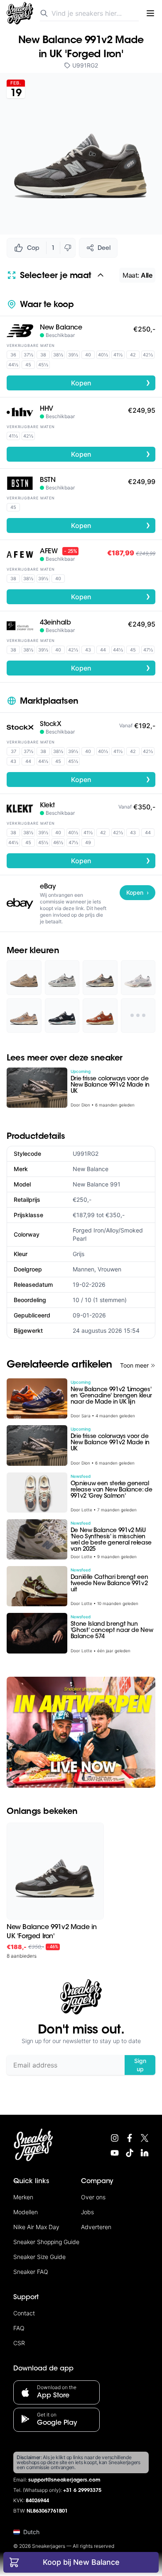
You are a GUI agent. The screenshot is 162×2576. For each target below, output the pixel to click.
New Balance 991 (97, 1184)
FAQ (19, 2328)
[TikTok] (130, 2153)
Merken (23, 2197)
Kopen (111, 383)
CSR (19, 2343)
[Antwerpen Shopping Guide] (81, 1732)
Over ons (93, 2197)
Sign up (140, 2065)
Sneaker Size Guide (39, 2257)
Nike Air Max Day (36, 2227)
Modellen (26, 2212)
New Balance (91, 1169)
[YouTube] (115, 2153)
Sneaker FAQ (31, 2272)
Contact (24, 2313)
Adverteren (96, 2227)
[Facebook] (130, 2138)
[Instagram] (115, 2138)
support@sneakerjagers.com (64, 2480)
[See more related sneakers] (138, 1016)
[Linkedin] (145, 2153)
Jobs (87, 2212)
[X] (145, 2138)
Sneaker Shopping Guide (46, 2242)
